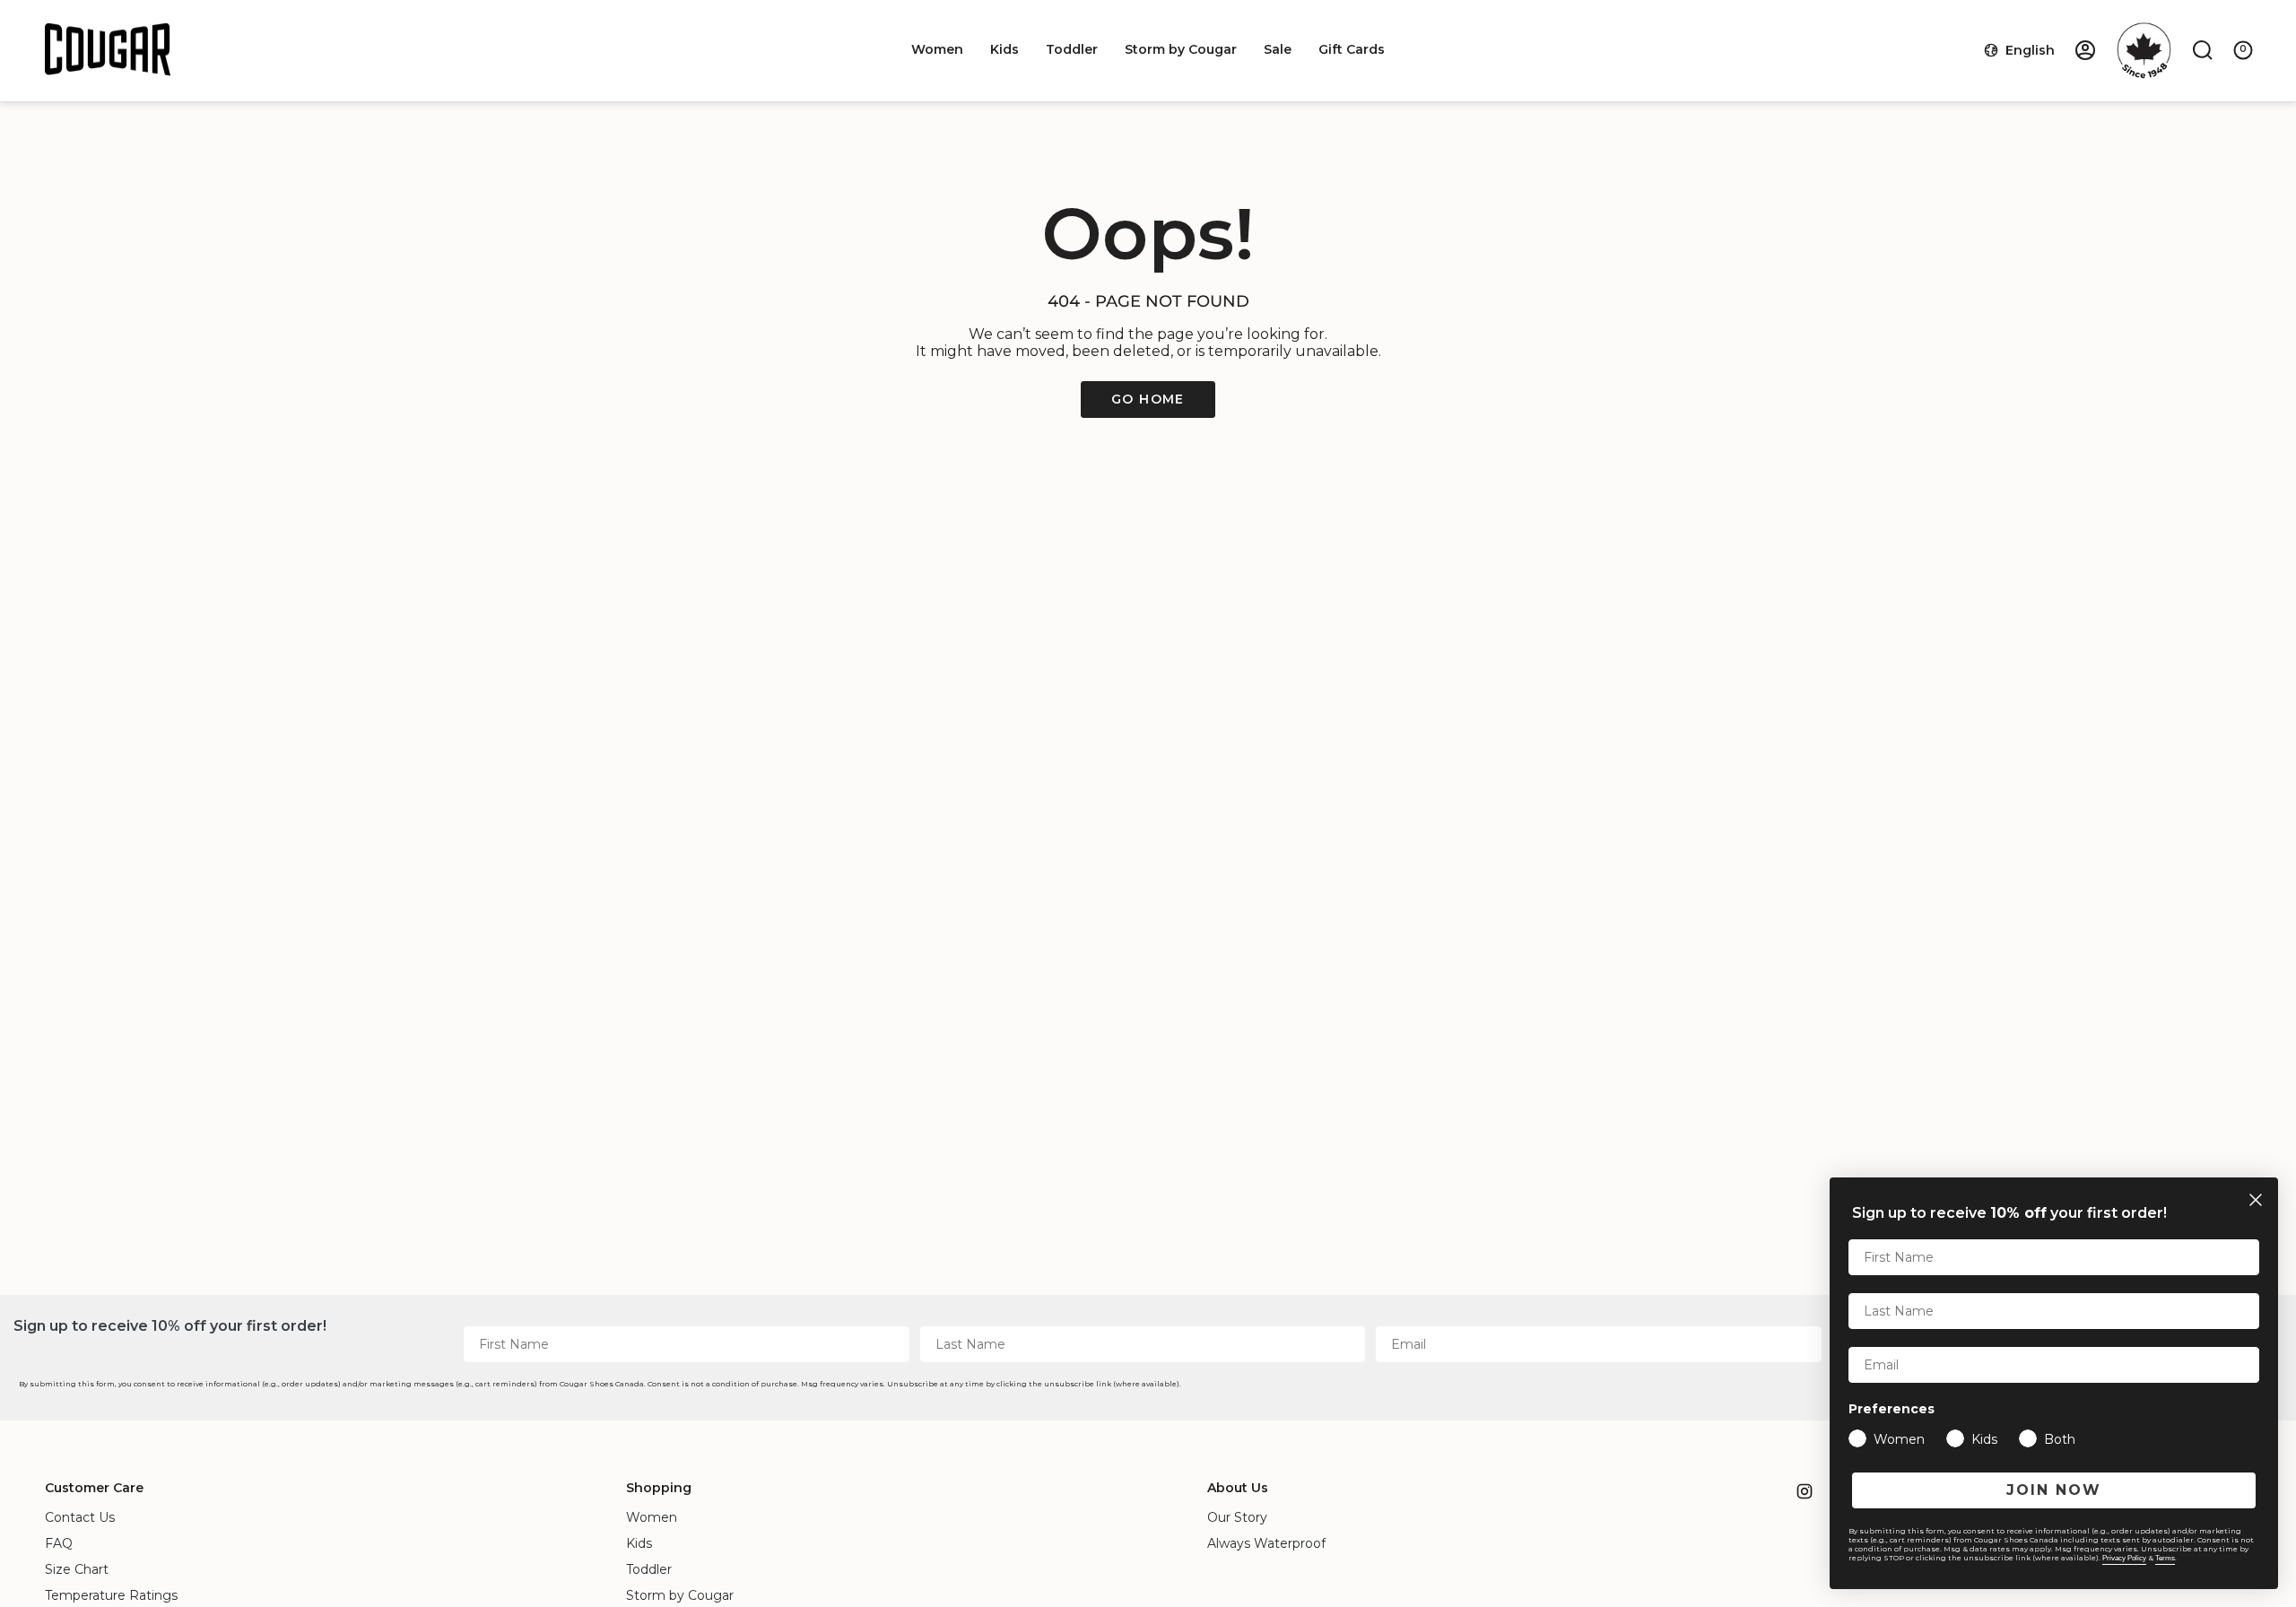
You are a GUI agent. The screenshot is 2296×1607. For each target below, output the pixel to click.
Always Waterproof (1266, 1543)
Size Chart (77, 1569)
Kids (639, 1543)
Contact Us (80, 1517)
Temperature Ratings (111, 1595)
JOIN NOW (2054, 1490)
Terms (2165, 1558)
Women (652, 1517)
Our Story (1237, 1517)
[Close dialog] (2256, 1200)
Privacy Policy (2124, 1558)
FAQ (59, 1543)
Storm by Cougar (680, 1595)
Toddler (649, 1569)
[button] (937, 50)
